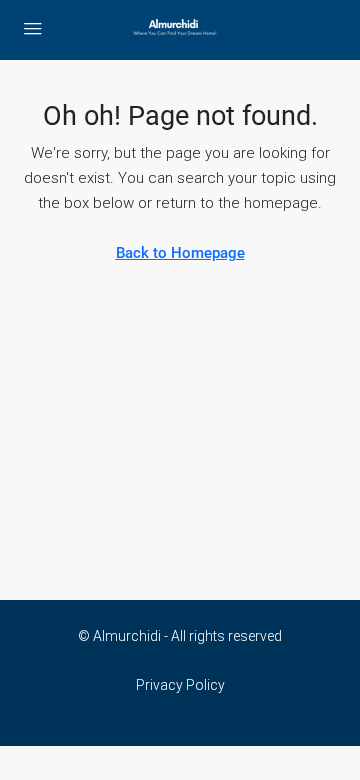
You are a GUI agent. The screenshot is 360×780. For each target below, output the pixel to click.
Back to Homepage (180, 253)
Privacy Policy (180, 685)
